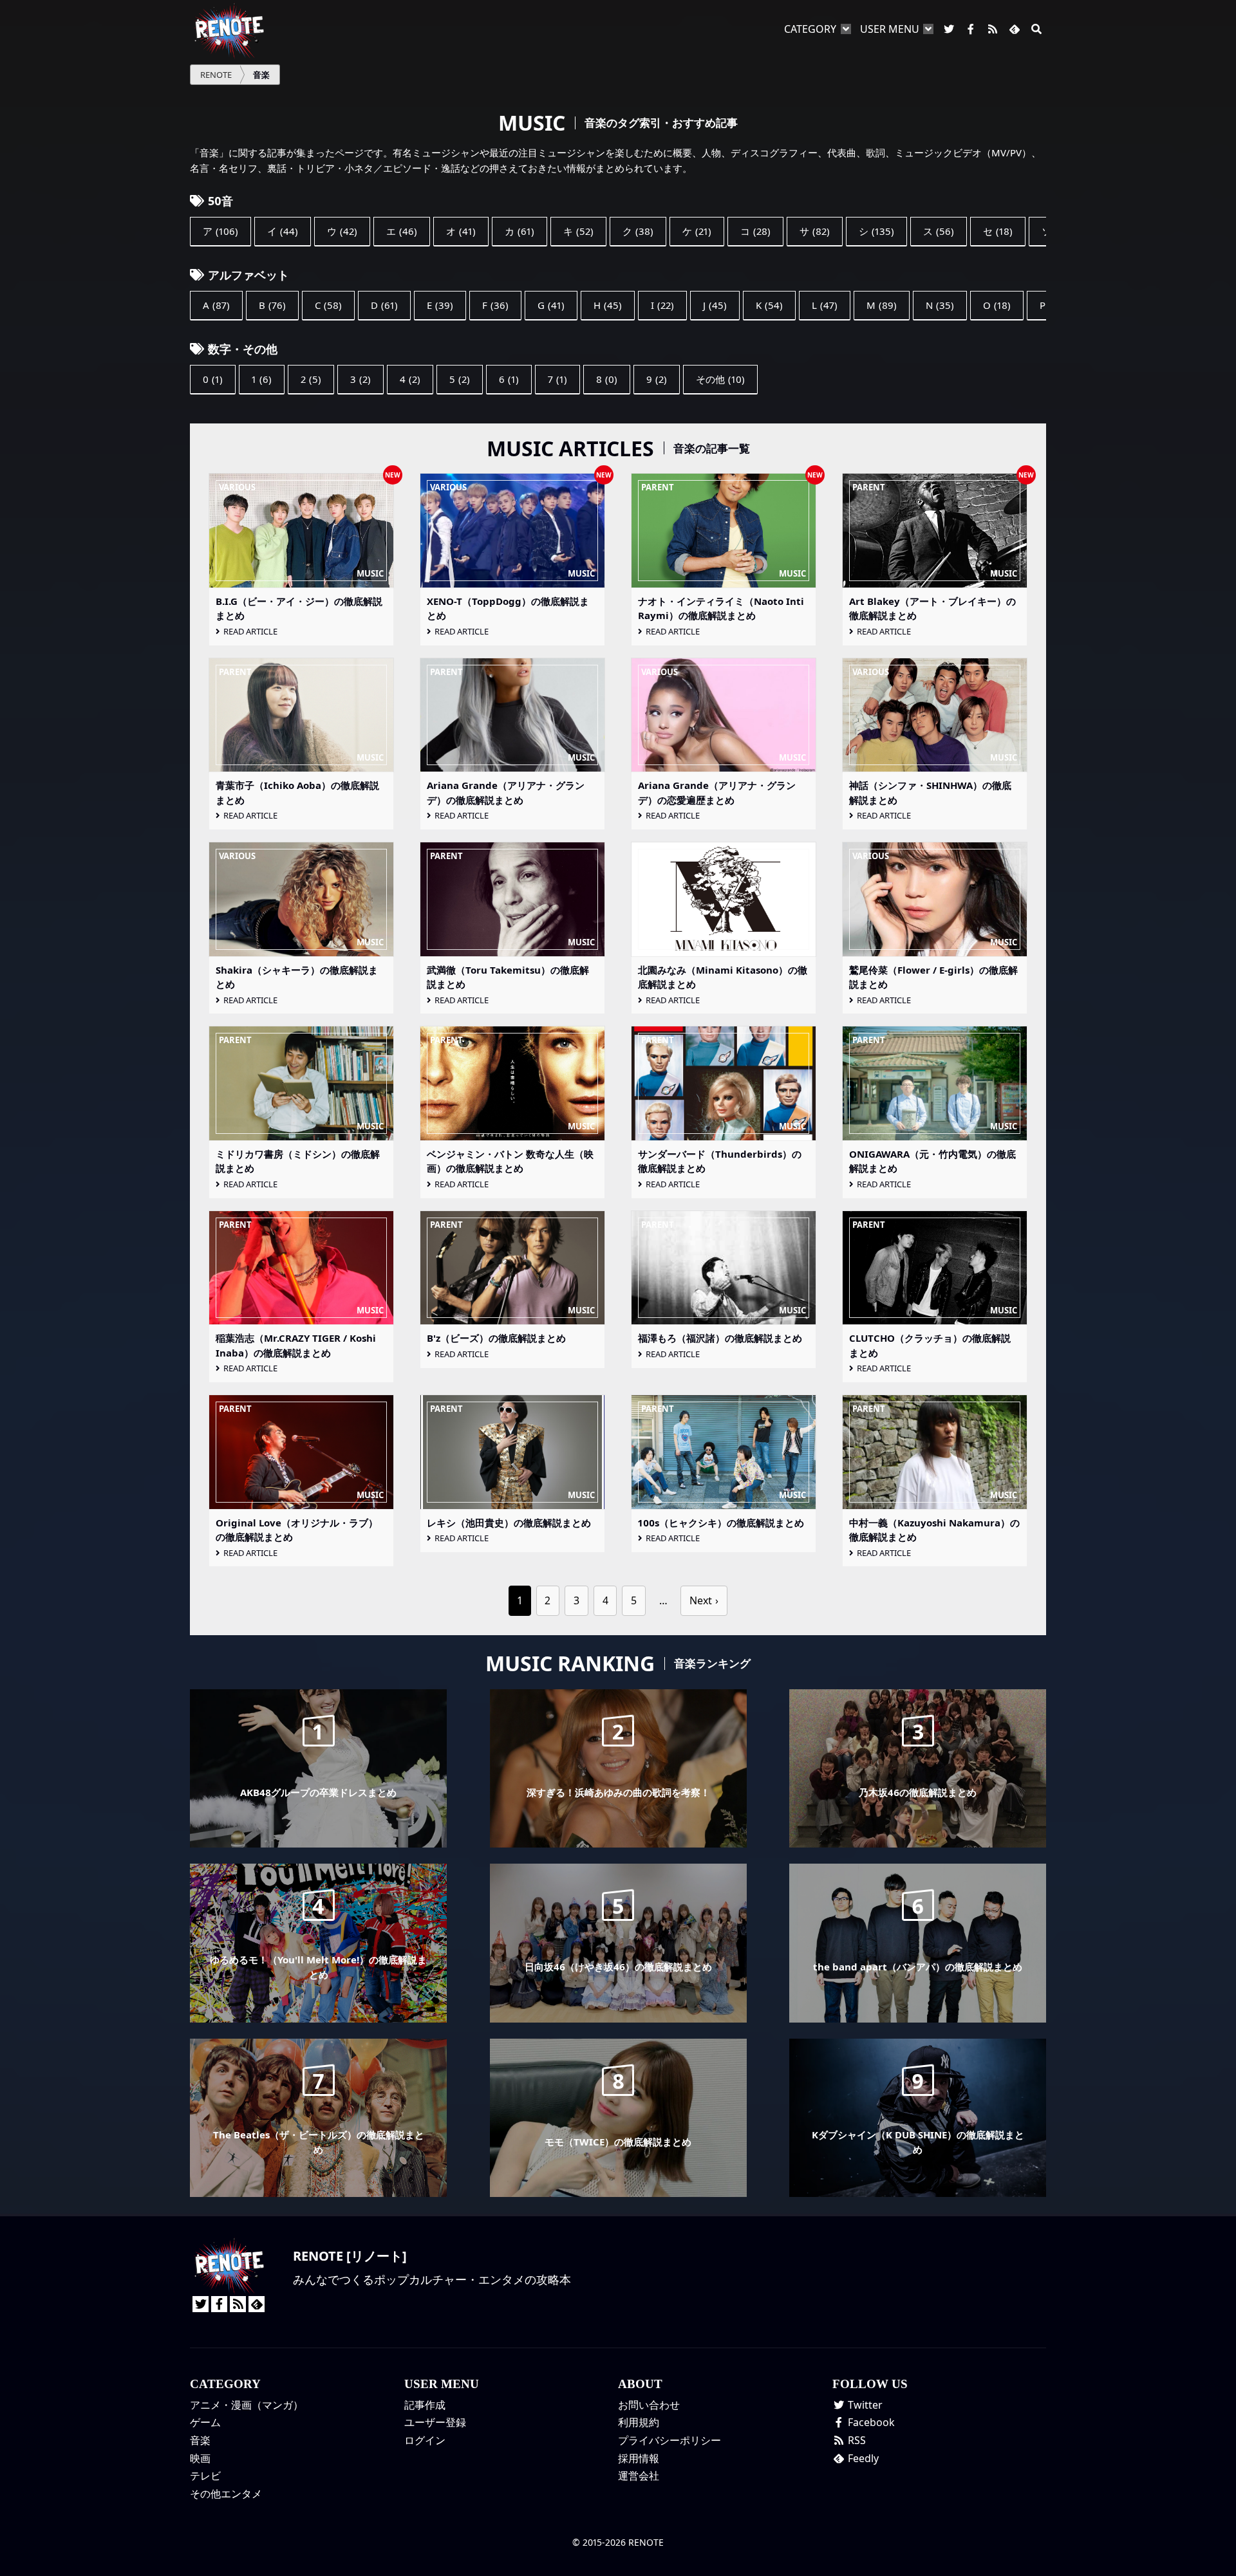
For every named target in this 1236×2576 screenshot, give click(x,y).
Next (701, 1600)
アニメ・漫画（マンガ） (247, 2405)
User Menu (890, 29)
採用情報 (639, 2458)
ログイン (425, 2440)
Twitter (864, 2405)
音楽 (200, 2440)
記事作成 (425, 2405)
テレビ (205, 2476)
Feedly (862, 2458)
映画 (200, 2458)
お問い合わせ (649, 2405)
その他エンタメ (226, 2494)
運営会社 (639, 2476)
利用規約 (639, 2422)
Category (810, 29)
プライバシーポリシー (669, 2440)
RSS (856, 2440)
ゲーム (205, 2422)
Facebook (870, 2422)
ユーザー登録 (435, 2422)
